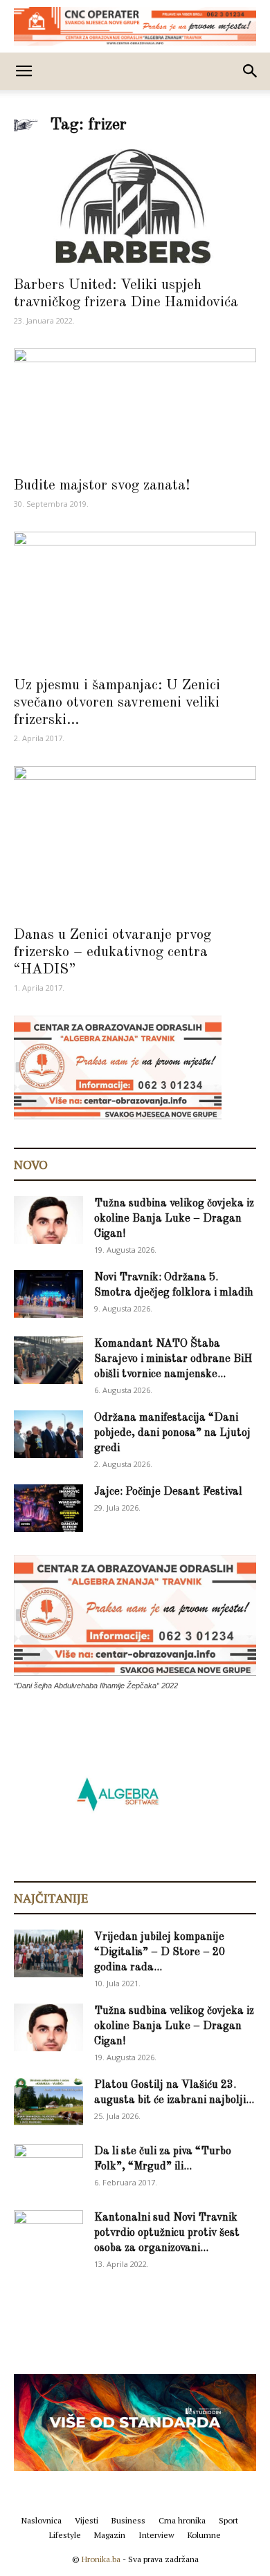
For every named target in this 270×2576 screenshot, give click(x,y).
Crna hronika (182, 2520)
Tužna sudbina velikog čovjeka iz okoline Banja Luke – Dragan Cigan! (174, 1219)
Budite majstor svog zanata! (102, 486)
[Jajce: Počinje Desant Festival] (48, 1508)
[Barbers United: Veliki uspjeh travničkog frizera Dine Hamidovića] (135, 208)
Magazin (110, 2535)
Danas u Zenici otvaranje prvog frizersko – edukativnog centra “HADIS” (112, 952)
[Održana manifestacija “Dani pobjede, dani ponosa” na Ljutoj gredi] (48, 1434)
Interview (156, 2535)
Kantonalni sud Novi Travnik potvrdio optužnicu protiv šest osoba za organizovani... (167, 2233)
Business (128, 2520)
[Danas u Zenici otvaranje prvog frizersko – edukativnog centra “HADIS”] (135, 842)
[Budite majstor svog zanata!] (135, 408)
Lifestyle (65, 2535)
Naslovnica (42, 2520)
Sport (228, 2520)
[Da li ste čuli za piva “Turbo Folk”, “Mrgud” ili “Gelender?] (48, 2167)
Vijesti (87, 2520)
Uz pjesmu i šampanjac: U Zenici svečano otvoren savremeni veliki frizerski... (117, 703)
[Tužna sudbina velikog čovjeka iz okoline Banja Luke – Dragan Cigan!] (48, 1220)
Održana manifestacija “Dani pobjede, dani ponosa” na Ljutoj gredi (172, 1433)
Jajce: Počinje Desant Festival (168, 1492)
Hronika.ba (101, 2559)
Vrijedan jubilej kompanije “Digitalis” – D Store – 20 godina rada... (160, 1952)
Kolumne (204, 2535)
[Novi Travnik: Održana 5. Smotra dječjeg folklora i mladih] (48, 1294)
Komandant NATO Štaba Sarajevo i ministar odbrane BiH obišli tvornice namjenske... (173, 1359)
